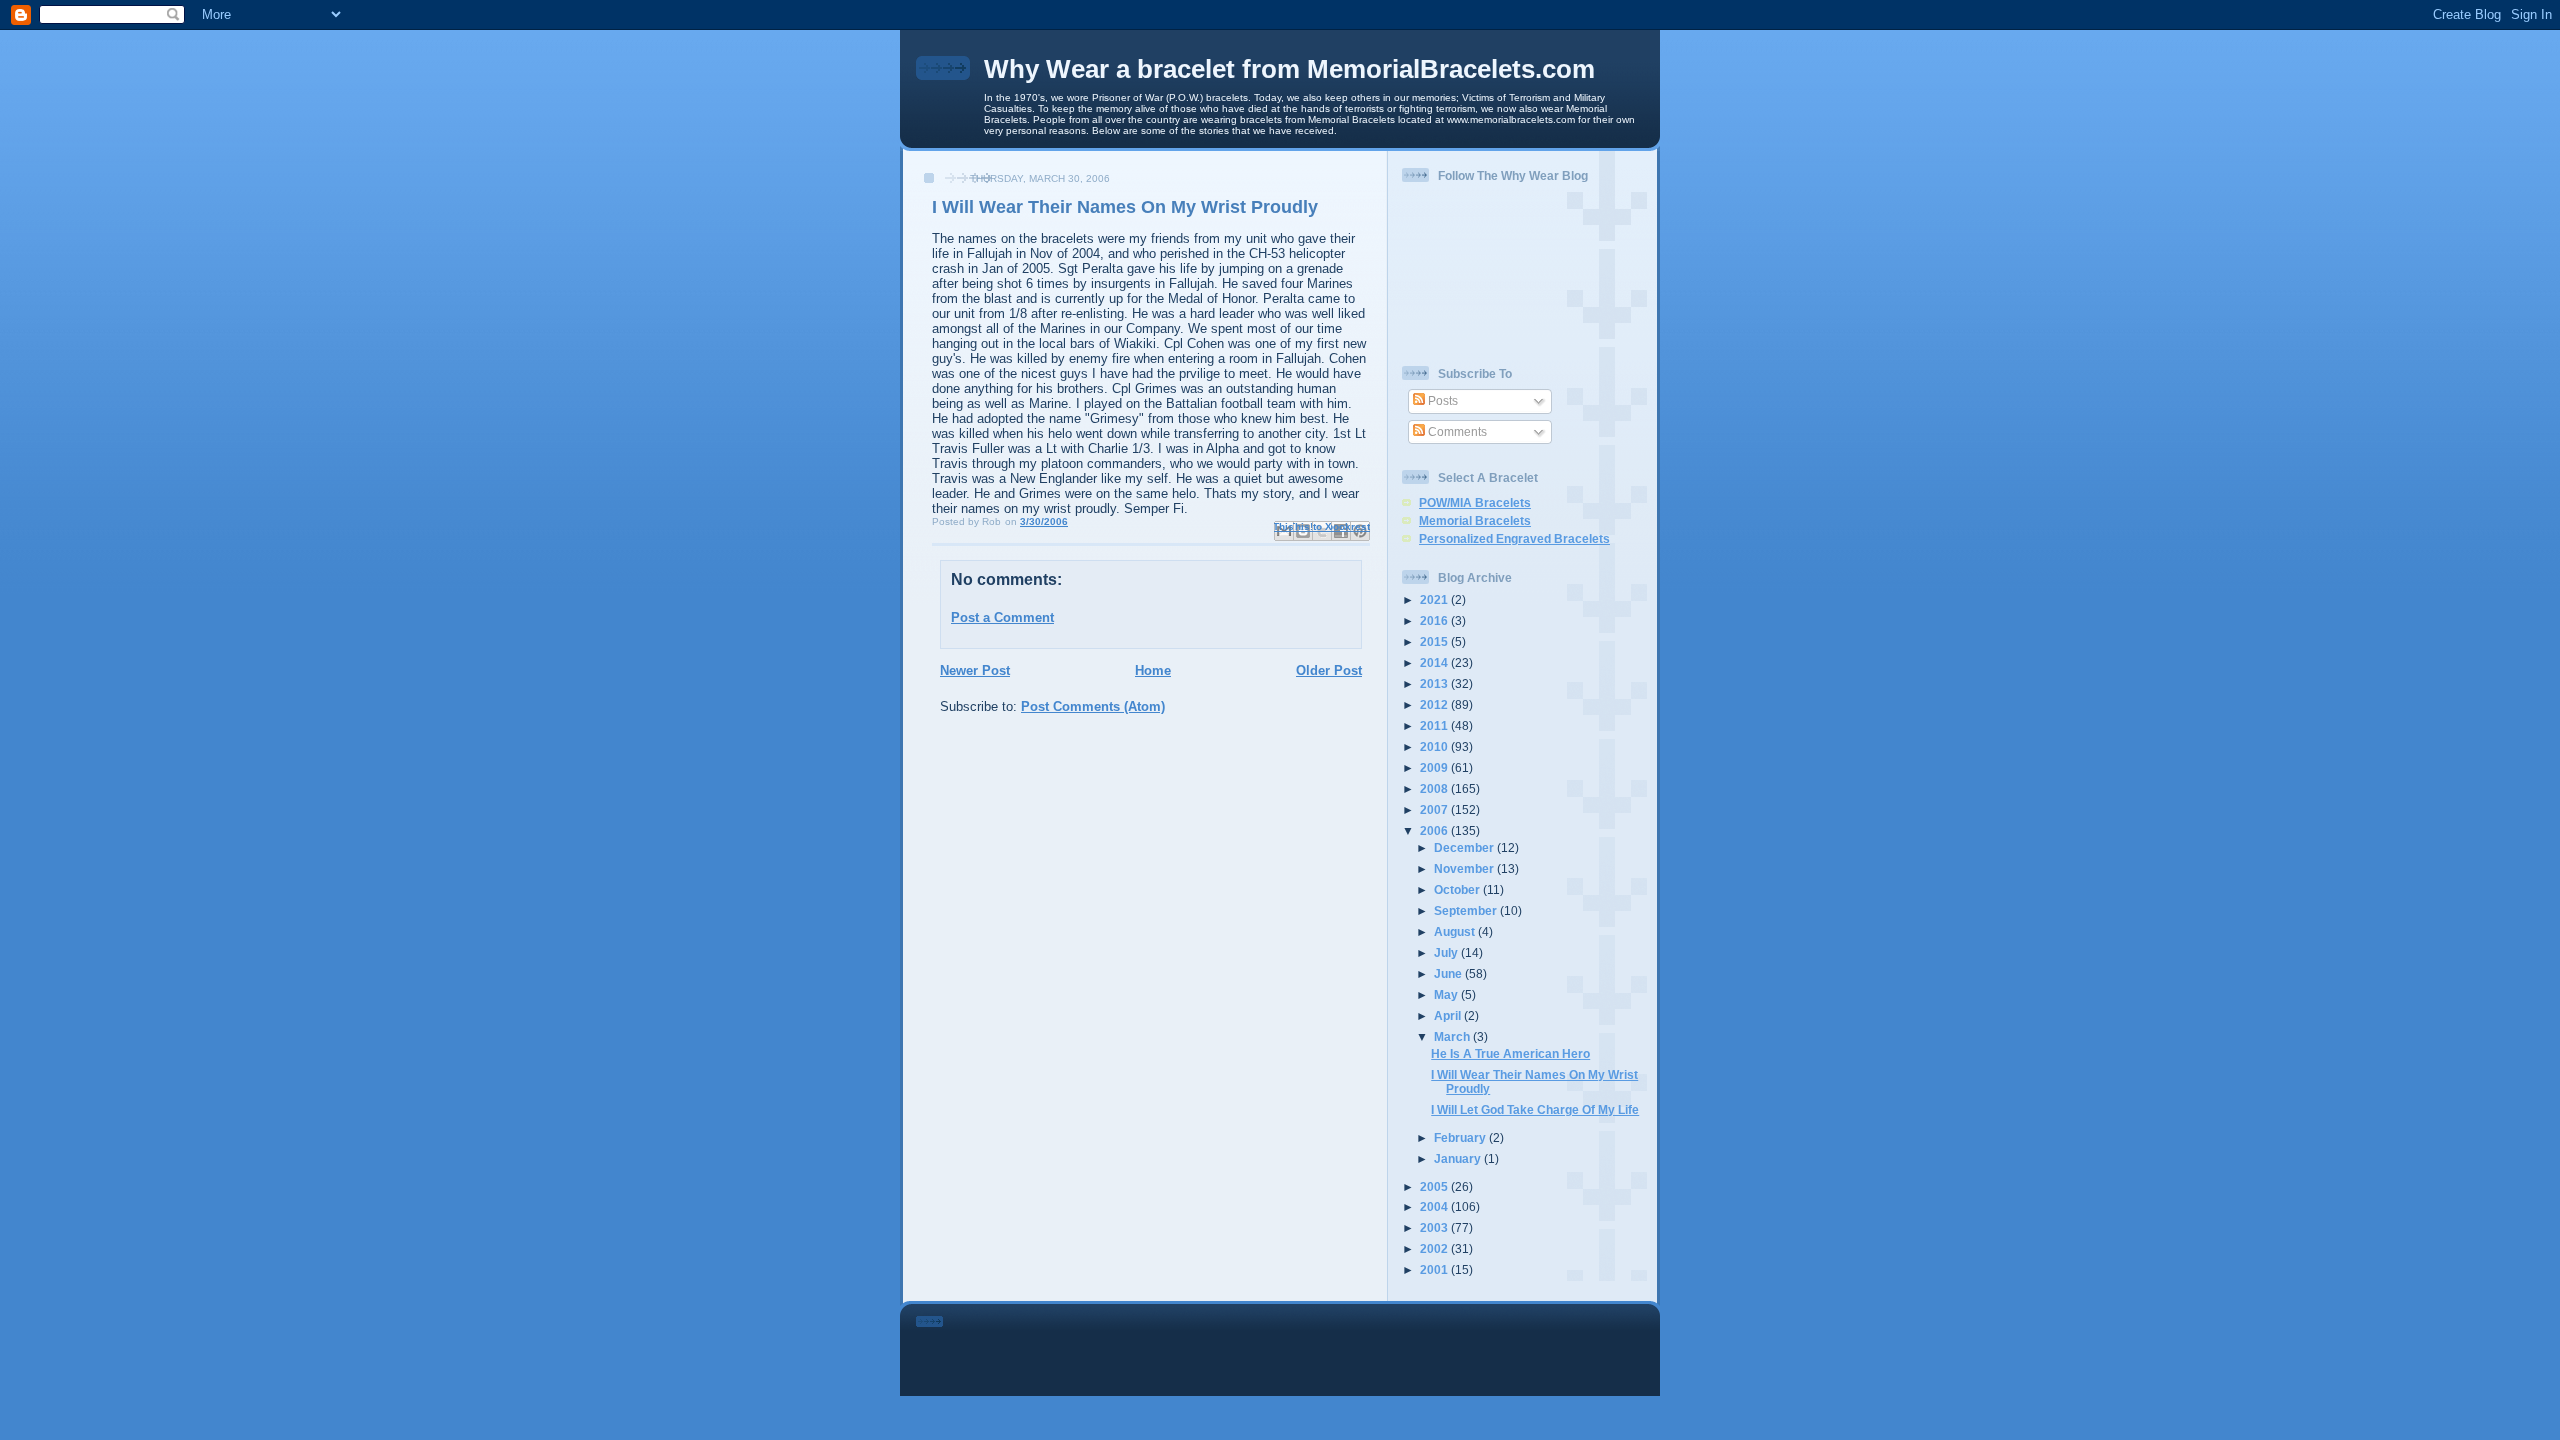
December (1465, 847)
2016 (1435, 620)
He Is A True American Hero (1510, 1053)
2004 (1435, 1206)
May (1447, 994)
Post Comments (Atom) (1093, 706)
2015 (1435, 641)
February (1461, 1137)
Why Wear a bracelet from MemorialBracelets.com (1289, 69)
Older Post (1329, 670)
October (1458, 889)
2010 (1435, 746)
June (1449, 973)
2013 (1435, 683)
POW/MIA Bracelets (1475, 502)
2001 (1435, 1269)
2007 (1435, 809)
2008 (1435, 788)
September (1467, 910)
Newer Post (975, 670)
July (1447, 952)
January (1459, 1158)
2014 (1435, 662)
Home (1153, 670)
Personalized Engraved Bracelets (1514, 538)
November (1465, 868)
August (1456, 931)
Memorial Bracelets (1475, 520)
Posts (1441, 400)
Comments (1456, 431)
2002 (1435, 1248)
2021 (1435, 599)
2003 (1435, 1227)
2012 (1435, 704)
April (1449, 1015)
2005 (1435, 1186)
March (1453, 1036)
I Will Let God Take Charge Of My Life (1535, 1109)
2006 (1435, 830)
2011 (1435, 725)
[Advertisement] (1308, 1346)
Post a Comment (1002, 617)
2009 (1435, 767)
